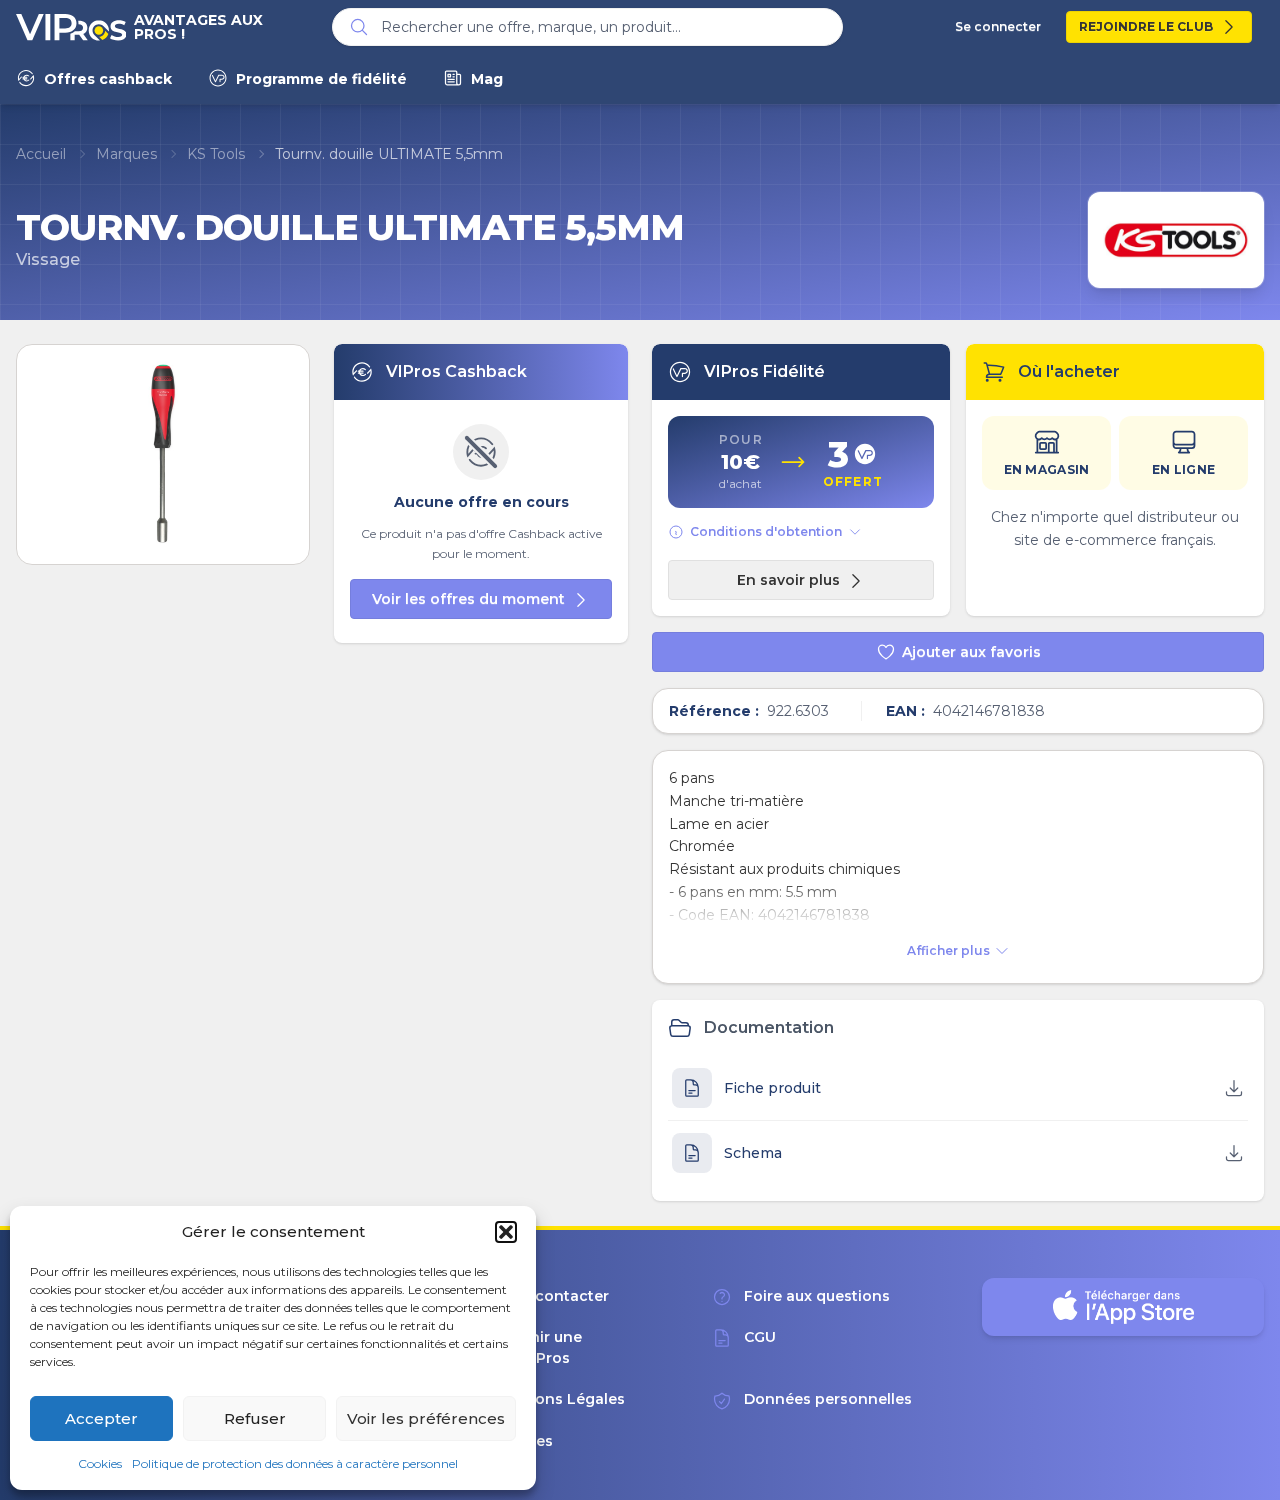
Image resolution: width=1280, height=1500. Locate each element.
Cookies (100, 1463)
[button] (506, 1232)
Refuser (255, 1418)
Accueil (41, 154)
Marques (126, 154)
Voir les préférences (426, 1418)
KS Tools (216, 154)
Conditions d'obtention (766, 531)
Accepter (101, 1418)
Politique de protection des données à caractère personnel (295, 1463)
